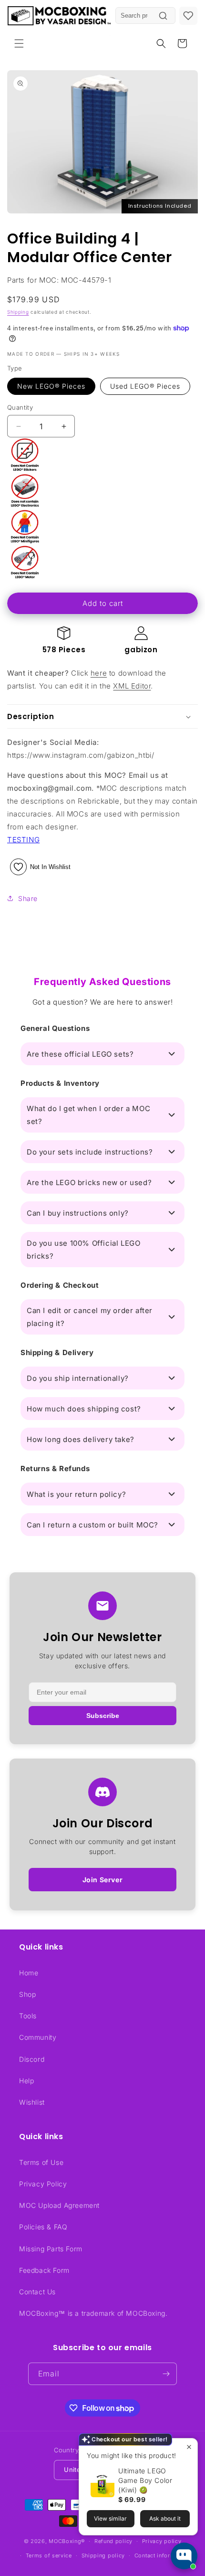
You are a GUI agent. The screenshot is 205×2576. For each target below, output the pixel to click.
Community (38, 2037)
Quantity (20, 407)
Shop (27, 1994)
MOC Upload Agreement (59, 2205)
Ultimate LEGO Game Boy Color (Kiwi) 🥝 (145, 2480)
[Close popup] (189, 2447)
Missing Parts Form (51, 2249)
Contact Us (37, 2292)
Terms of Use (41, 2162)
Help (26, 2081)
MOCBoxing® (67, 2541)
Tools (28, 2016)
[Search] (163, 16)
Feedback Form (44, 2270)
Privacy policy (162, 2541)
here (99, 673)
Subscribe (103, 1716)
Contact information (162, 2555)
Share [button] (28, 898)
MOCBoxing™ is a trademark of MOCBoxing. (93, 2313)
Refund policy (113, 2541)
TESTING (23, 840)
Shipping (18, 312)
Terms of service (49, 2555)
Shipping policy (103, 2555)
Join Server (103, 1880)
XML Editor (132, 686)
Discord (32, 2059)
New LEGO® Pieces (51, 386)
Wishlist (32, 2102)
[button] (19, 43)
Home (29, 1973)
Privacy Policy (43, 2184)
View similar (110, 2518)
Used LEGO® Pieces (145, 386)
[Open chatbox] (184, 2556)
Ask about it (165, 2518)
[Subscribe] (166, 2374)
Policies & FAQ (43, 2227)
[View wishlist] (188, 16)
